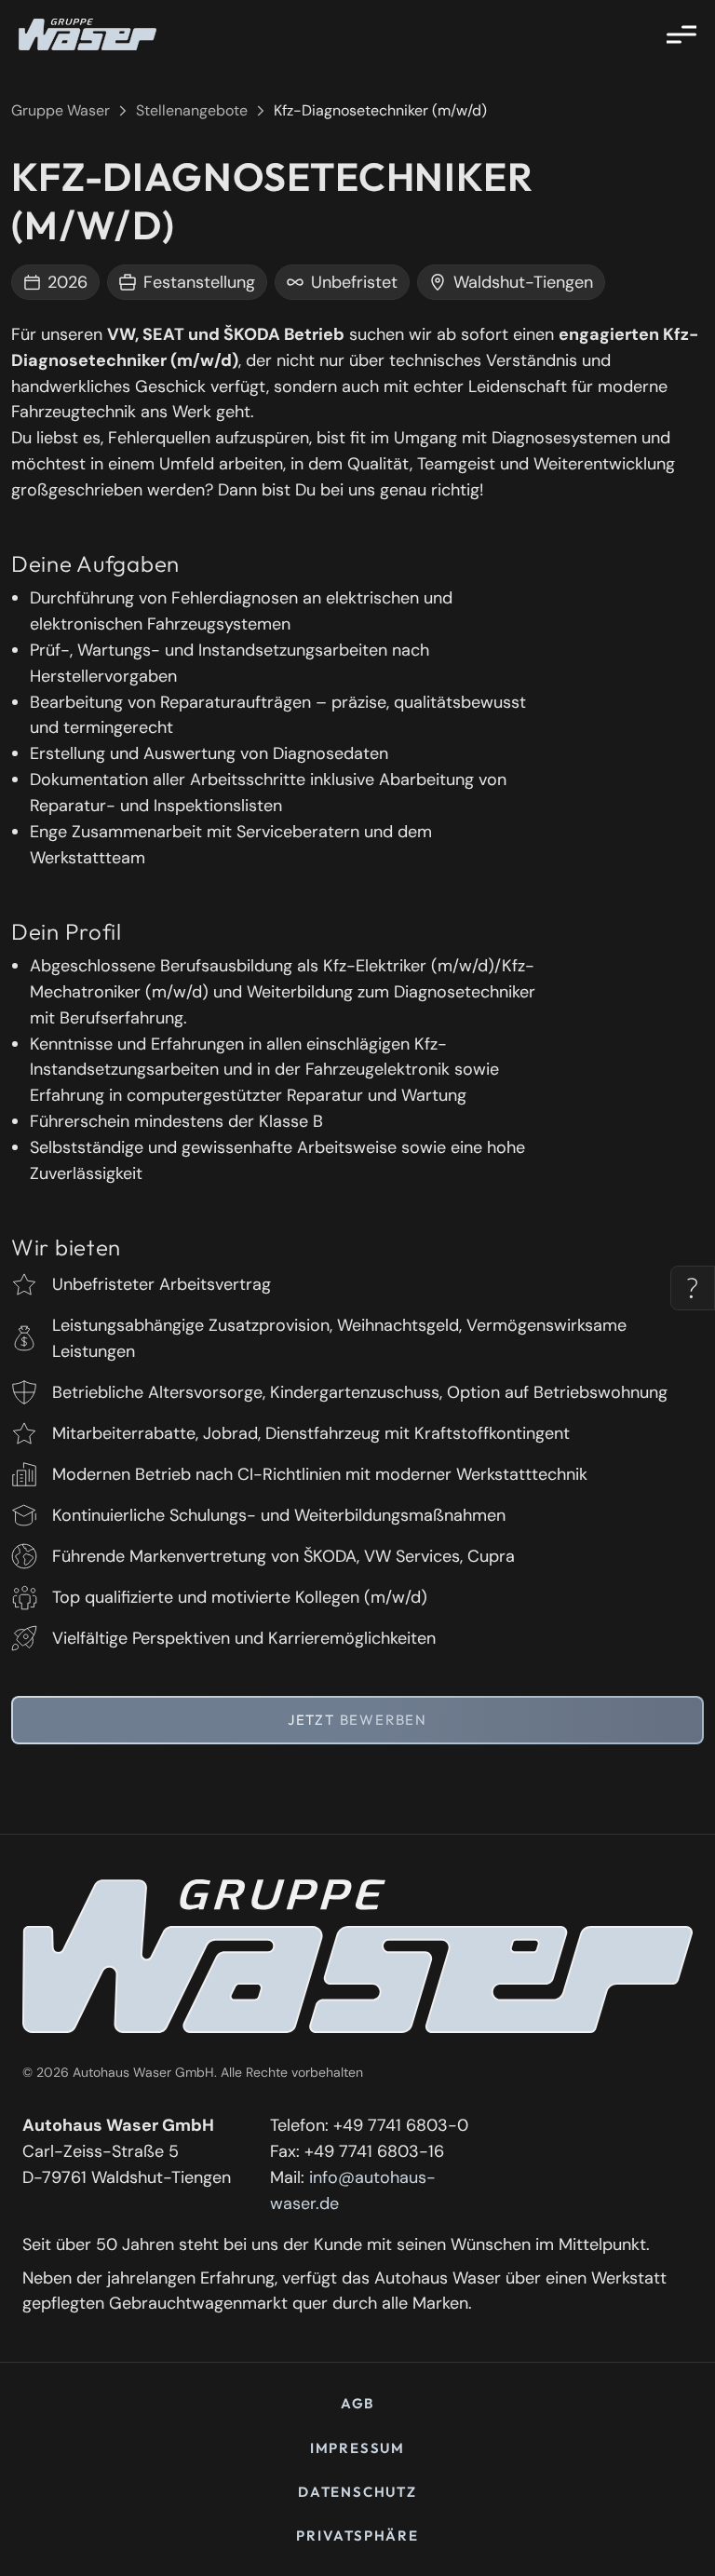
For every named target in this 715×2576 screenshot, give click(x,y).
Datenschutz (357, 2492)
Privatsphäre (357, 2535)
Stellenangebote (192, 110)
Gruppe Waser (61, 110)
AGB (357, 2403)
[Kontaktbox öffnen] (693, 1288)
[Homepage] (88, 34)
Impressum (357, 2448)
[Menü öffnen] (681, 34)
